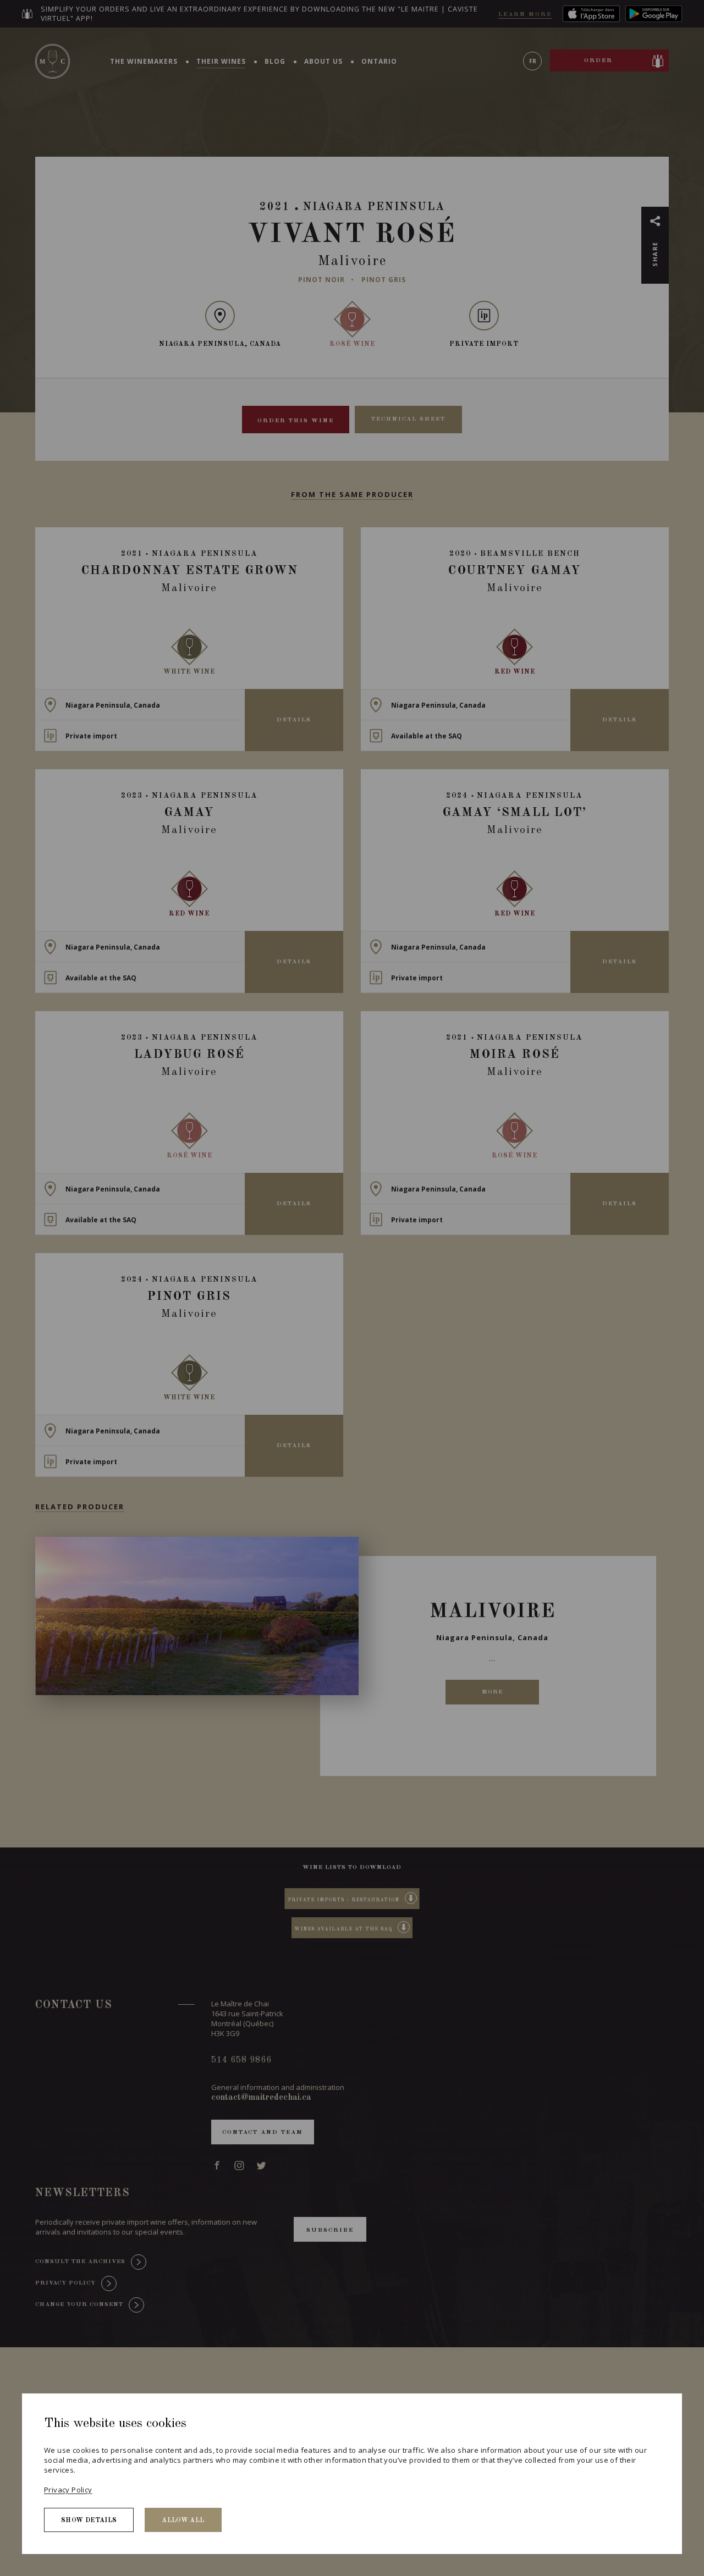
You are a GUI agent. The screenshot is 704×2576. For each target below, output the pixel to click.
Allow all (183, 2520)
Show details (89, 2520)
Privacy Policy (68, 2490)
